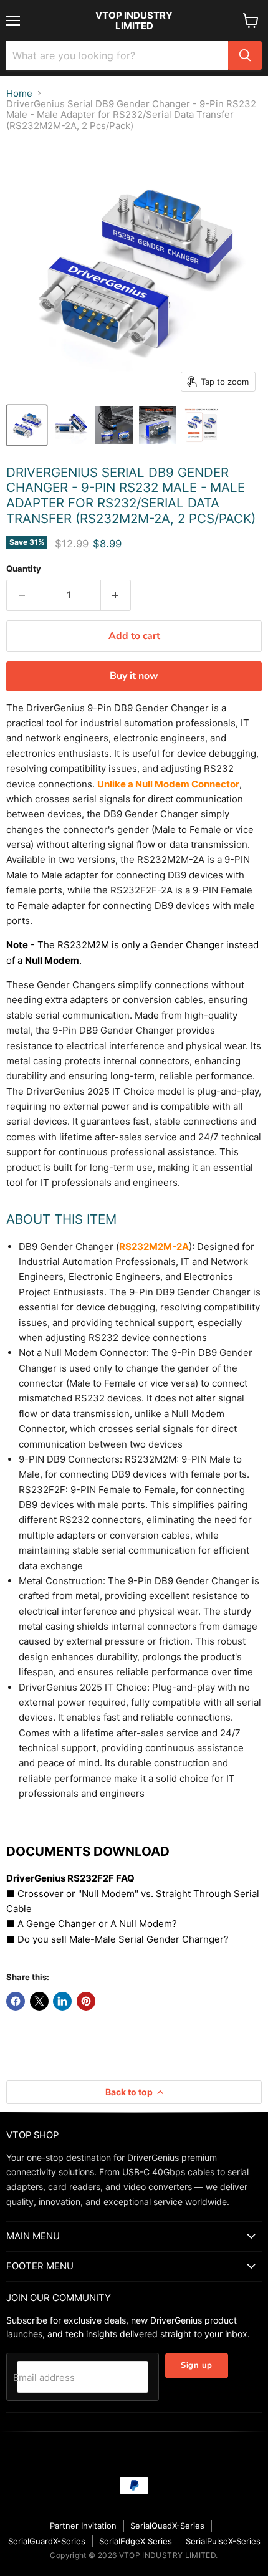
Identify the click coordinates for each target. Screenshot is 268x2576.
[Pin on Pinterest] (86, 2001)
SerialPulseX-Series (223, 2541)
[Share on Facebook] (16, 2001)
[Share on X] (39, 2001)
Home (19, 93)
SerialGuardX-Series (47, 2541)
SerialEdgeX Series (136, 2541)
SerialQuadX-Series (167, 2526)
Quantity (24, 569)
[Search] (245, 55)
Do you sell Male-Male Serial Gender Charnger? (123, 1939)
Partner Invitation (83, 2526)
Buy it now (134, 676)
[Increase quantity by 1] (116, 595)
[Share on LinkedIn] (62, 2001)
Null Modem (52, 960)
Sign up (197, 2365)
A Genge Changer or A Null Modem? (97, 1924)
